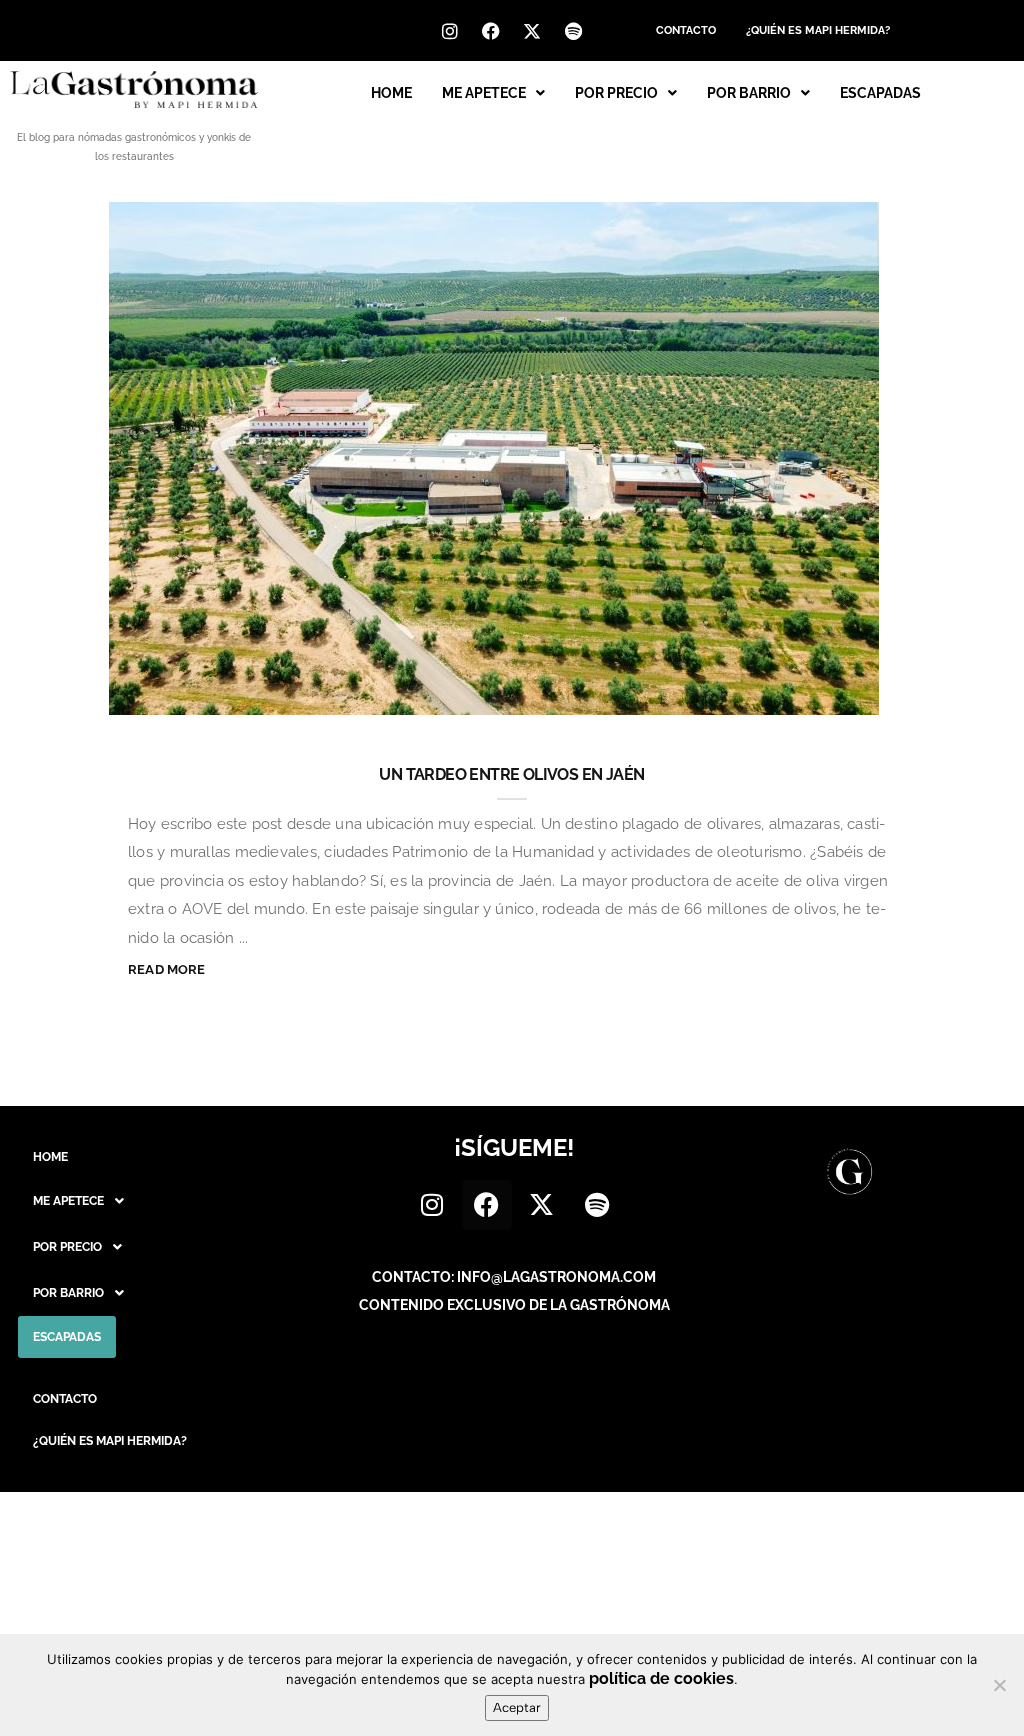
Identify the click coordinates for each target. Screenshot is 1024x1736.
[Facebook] (491, 31)
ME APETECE (484, 93)
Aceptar (517, 1707)
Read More (167, 969)
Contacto (686, 30)
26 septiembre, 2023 (692, 698)
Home (391, 93)
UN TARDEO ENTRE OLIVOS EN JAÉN (511, 774)
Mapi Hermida (134, 698)
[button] (493, 93)
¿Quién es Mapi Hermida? (818, 30)
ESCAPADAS (880, 93)
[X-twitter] (532, 31)
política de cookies (661, 1678)
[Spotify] (573, 31)
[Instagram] (450, 31)
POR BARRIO (749, 93)
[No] (999, 1685)
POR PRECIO (616, 93)
